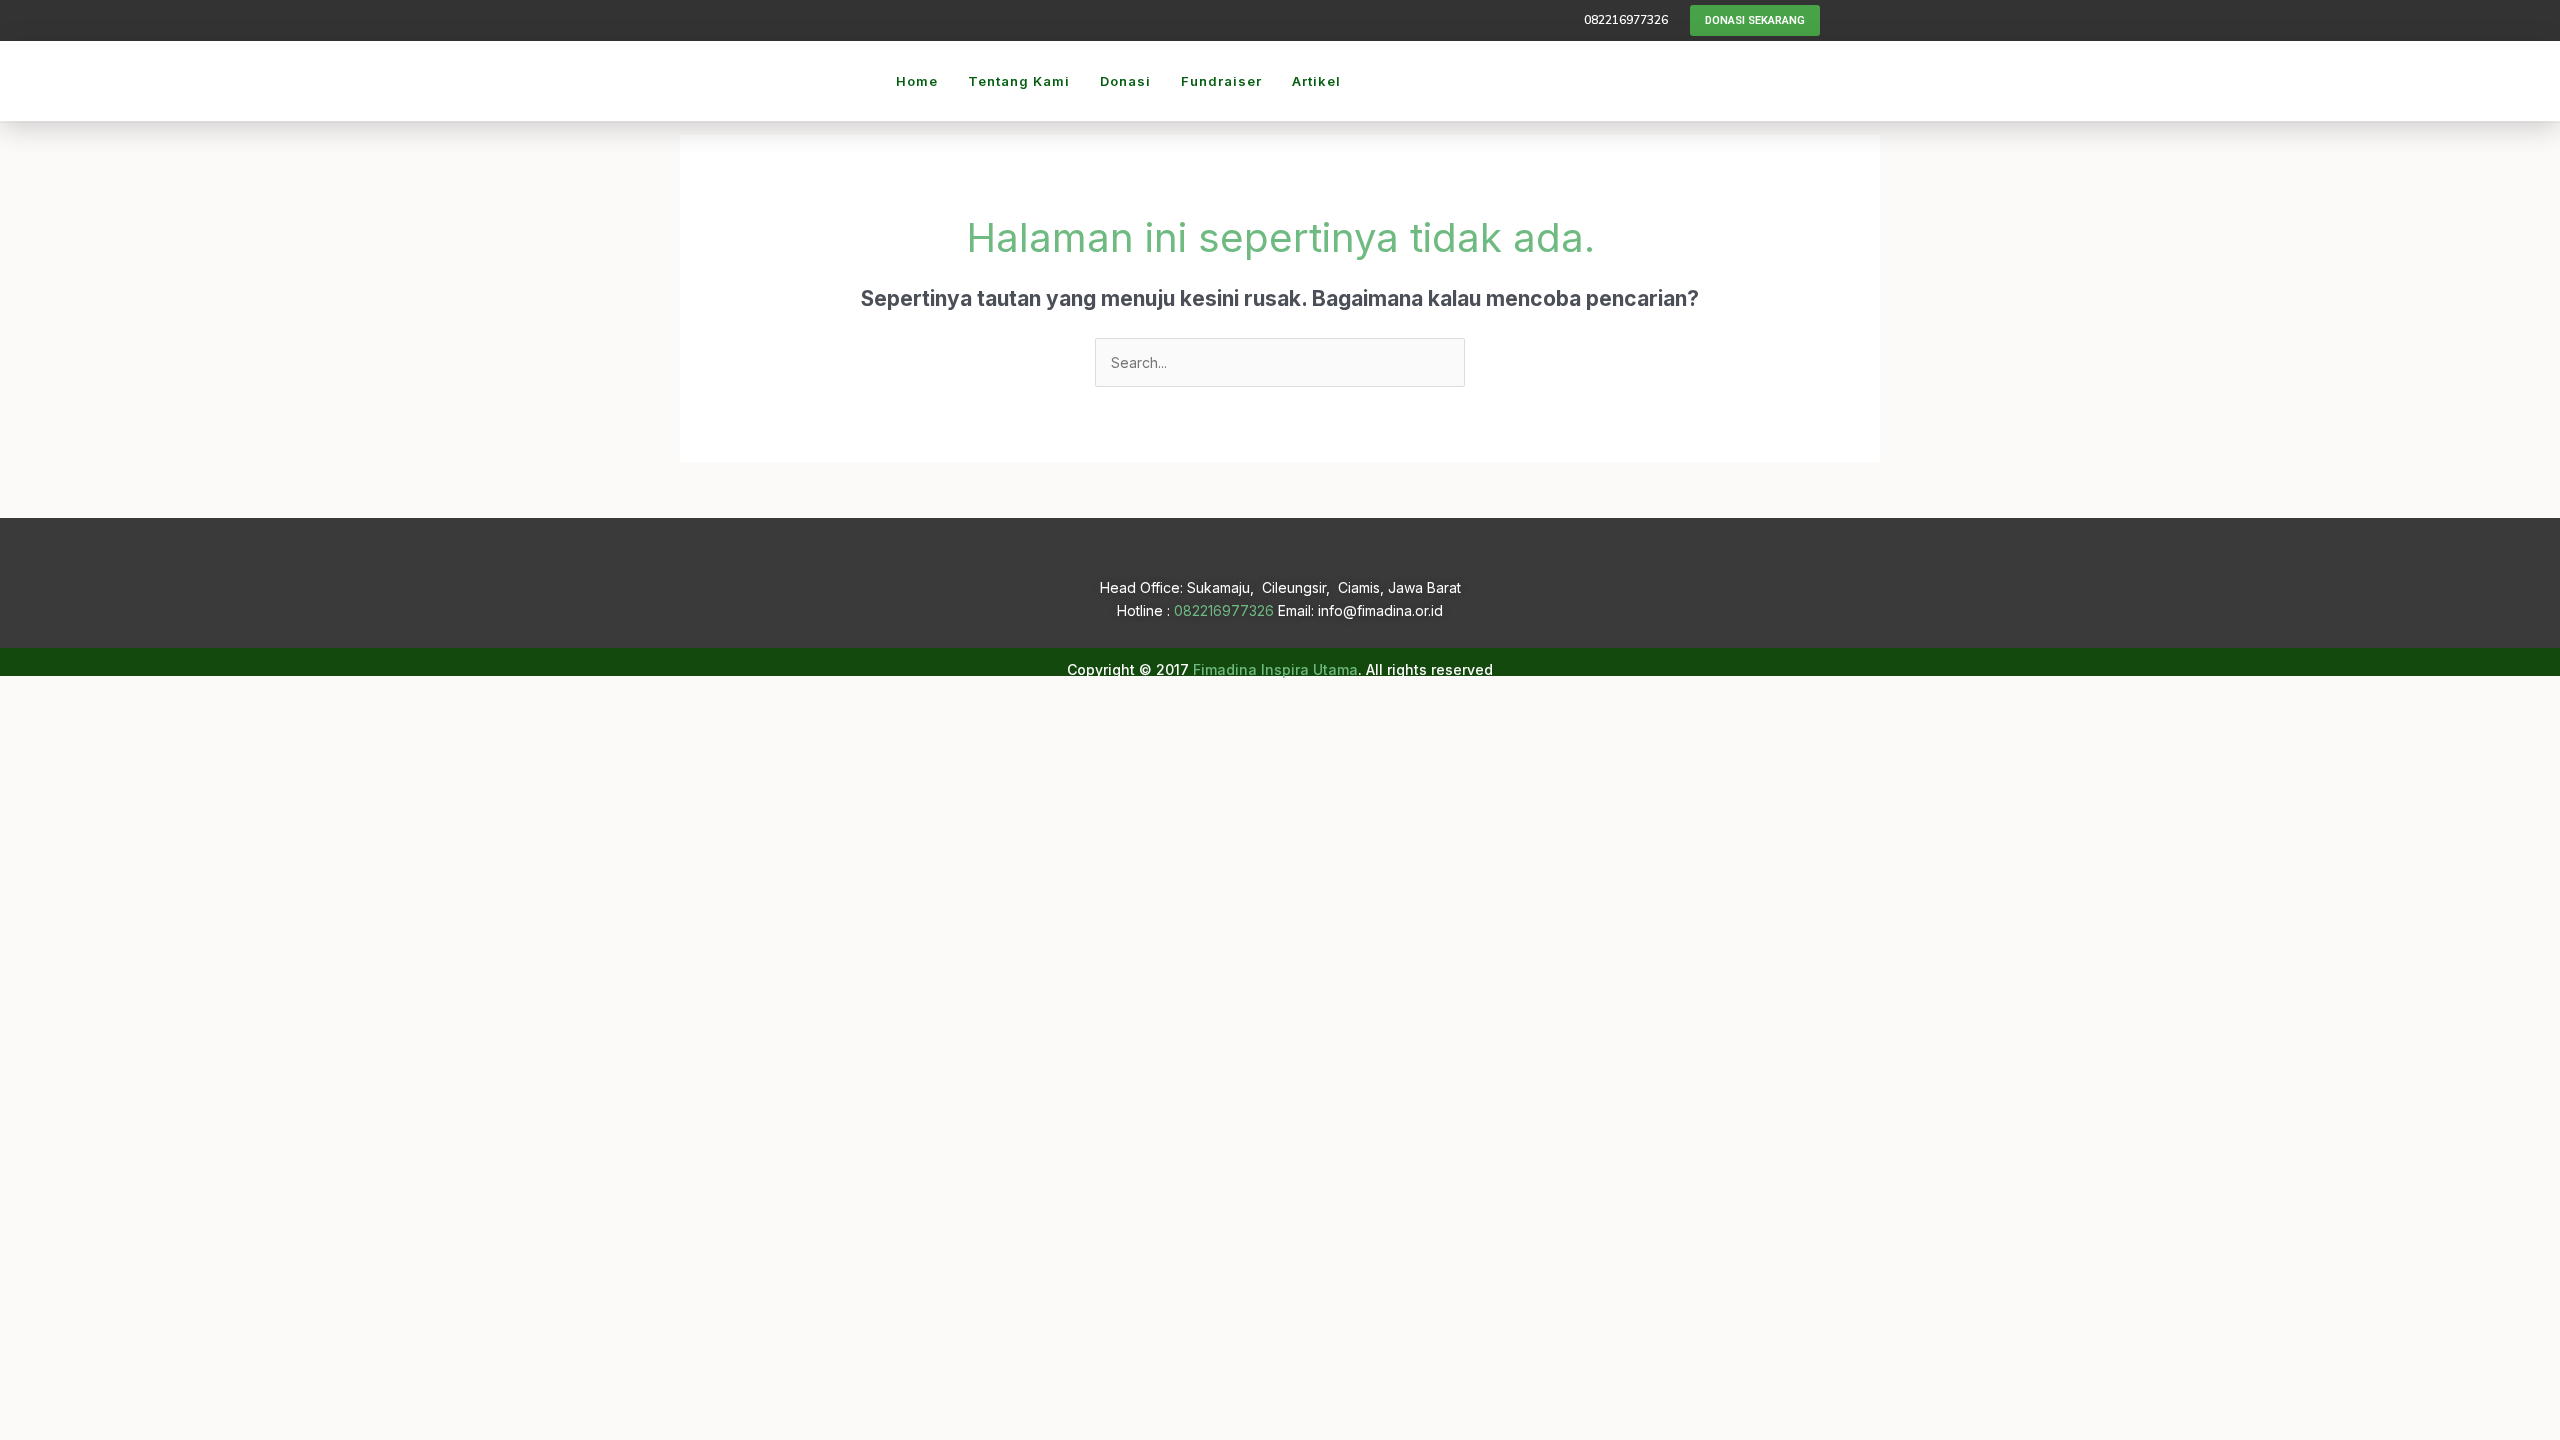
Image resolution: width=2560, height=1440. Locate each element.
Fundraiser (1221, 81)
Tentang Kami (1019, 81)
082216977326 (1224, 610)
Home (917, 81)
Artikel (1316, 81)
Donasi (1125, 81)
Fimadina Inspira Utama (1275, 669)
